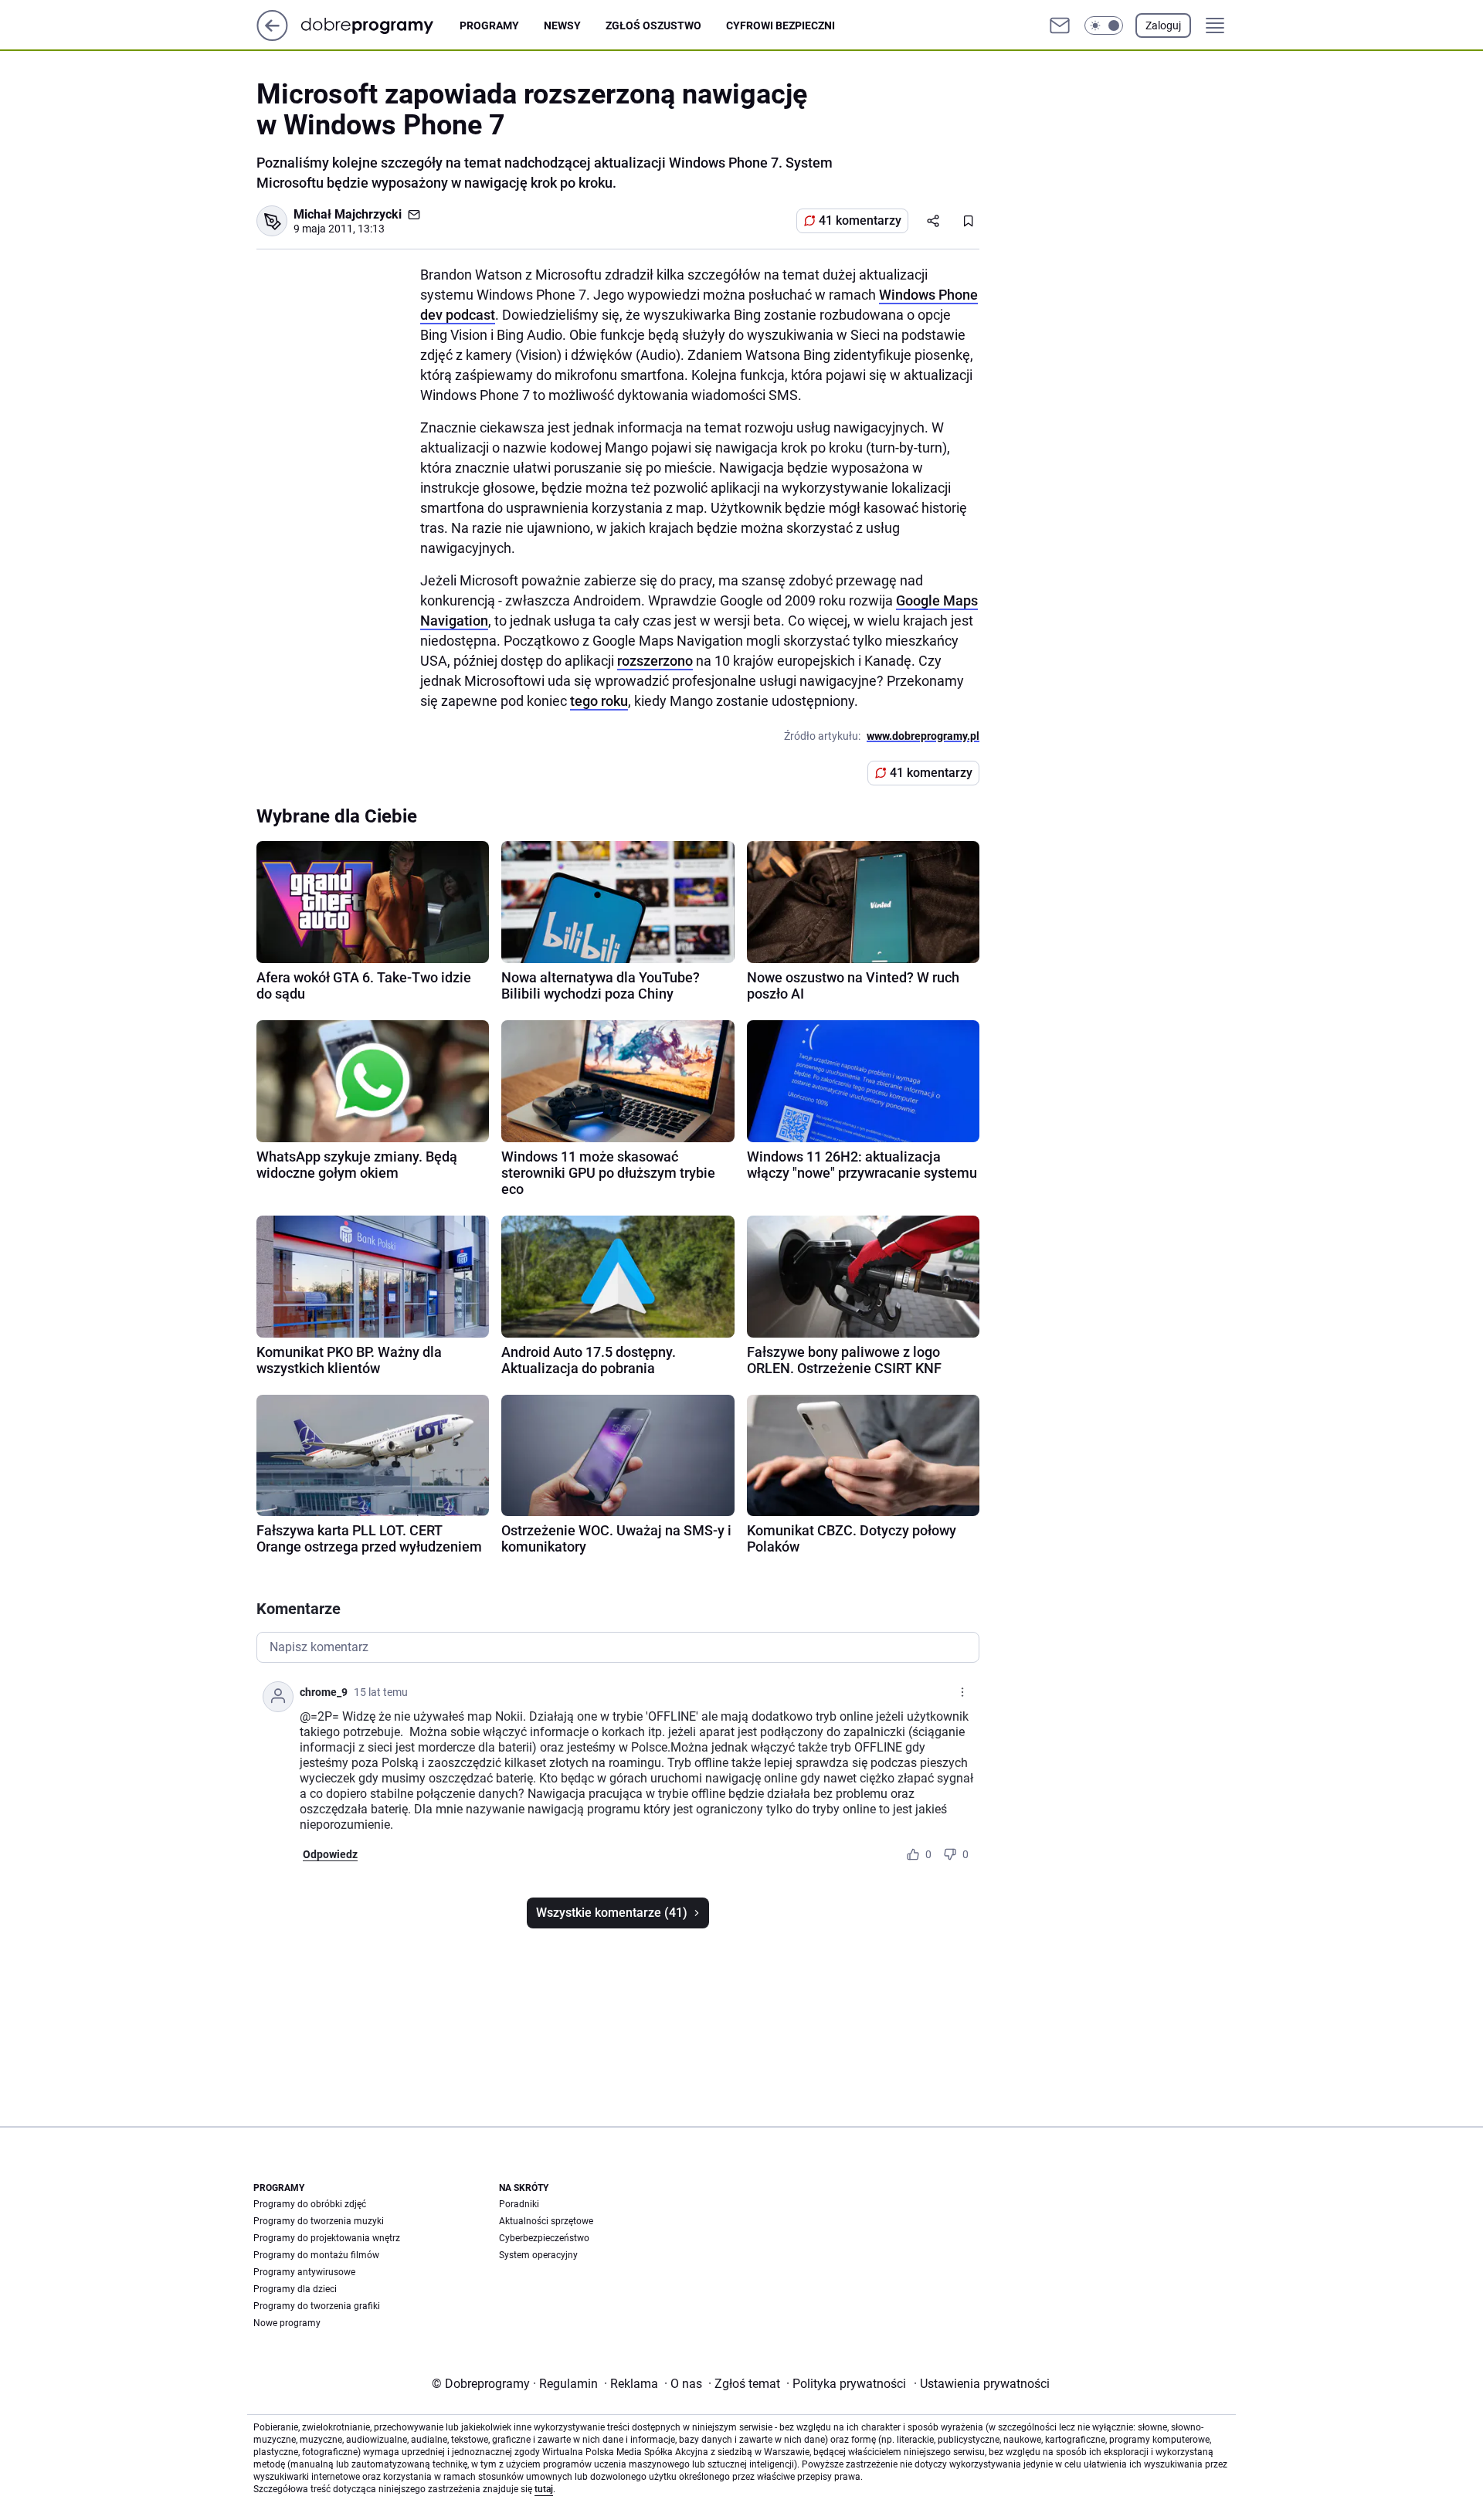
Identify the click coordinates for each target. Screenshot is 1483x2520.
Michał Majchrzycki (348, 214)
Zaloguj (1163, 25)
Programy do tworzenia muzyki (319, 2221)
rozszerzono (655, 661)
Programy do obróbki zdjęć (310, 2204)
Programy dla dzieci (295, 2289)
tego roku (599, 701)
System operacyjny (538, 2255)
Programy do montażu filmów (316, 2255)
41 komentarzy (860, 220)
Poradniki (519, 2204)
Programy (489, 25)
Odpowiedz (330, 1854)
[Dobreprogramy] (380, 25)
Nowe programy (287, 2323)
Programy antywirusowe (304, 2272)
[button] (1104, 25)
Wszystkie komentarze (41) (612, 1913)
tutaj (544, 2489)
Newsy (562, 25)
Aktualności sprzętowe (546, 2221)
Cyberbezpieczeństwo (544, 2238)
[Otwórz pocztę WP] (1060, 25)
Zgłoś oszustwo (653, 25)
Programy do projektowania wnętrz (327, 2238)
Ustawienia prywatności (982, 2384)
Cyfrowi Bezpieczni (781, 25)
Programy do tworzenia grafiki (317, 2306)
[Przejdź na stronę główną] (272, 37)
